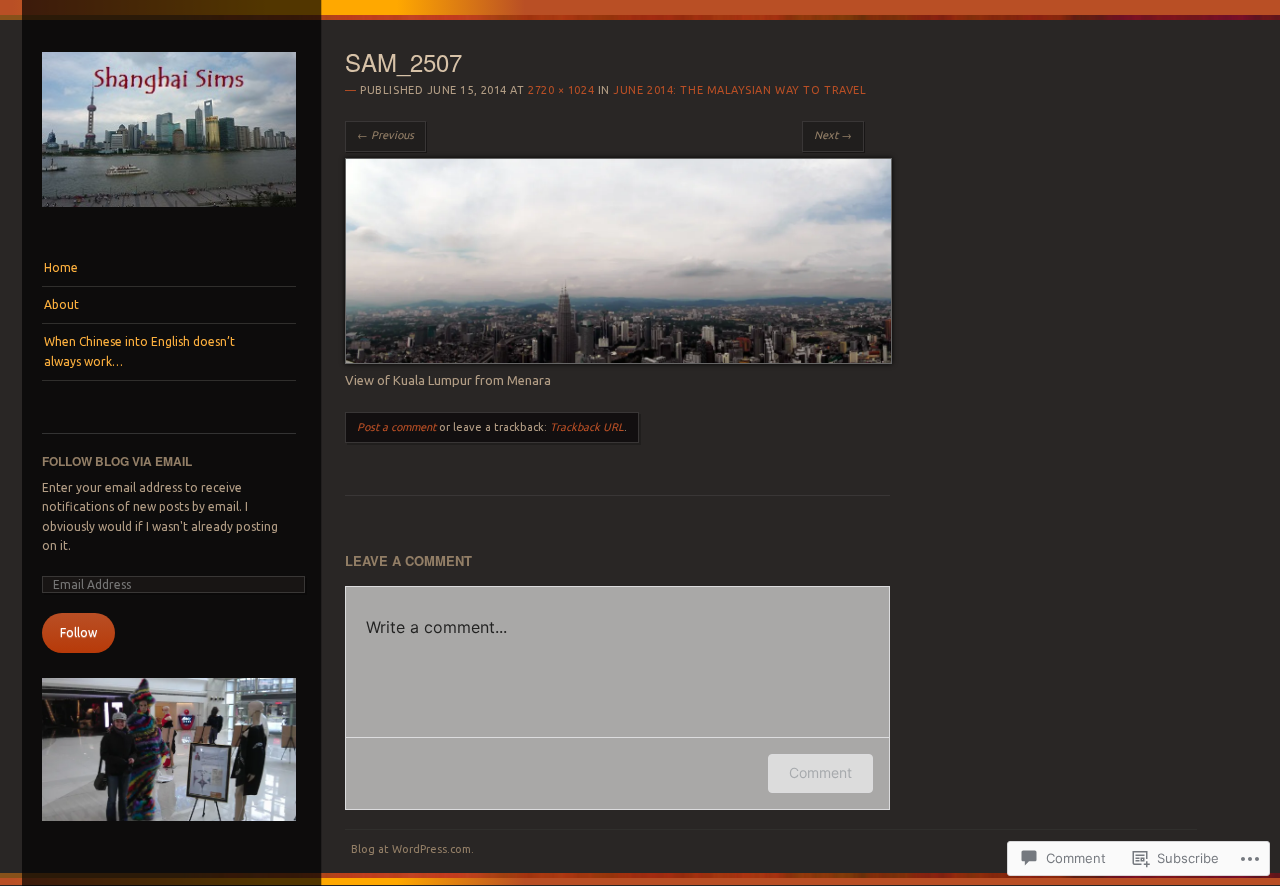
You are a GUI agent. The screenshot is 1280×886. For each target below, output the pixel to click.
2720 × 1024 (561, 90)
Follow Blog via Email (117, 461)
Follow (78, 632)
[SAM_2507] (618, 359)
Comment (820, 772)
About (61, 304)
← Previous (385, 135)
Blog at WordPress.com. (412, 849)
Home (61, 267)
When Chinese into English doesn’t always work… (139, 351)
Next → (833, 135)
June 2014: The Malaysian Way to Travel (739, 90)
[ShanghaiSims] (169, 212)
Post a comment (396, 427)
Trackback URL (587, 427)
